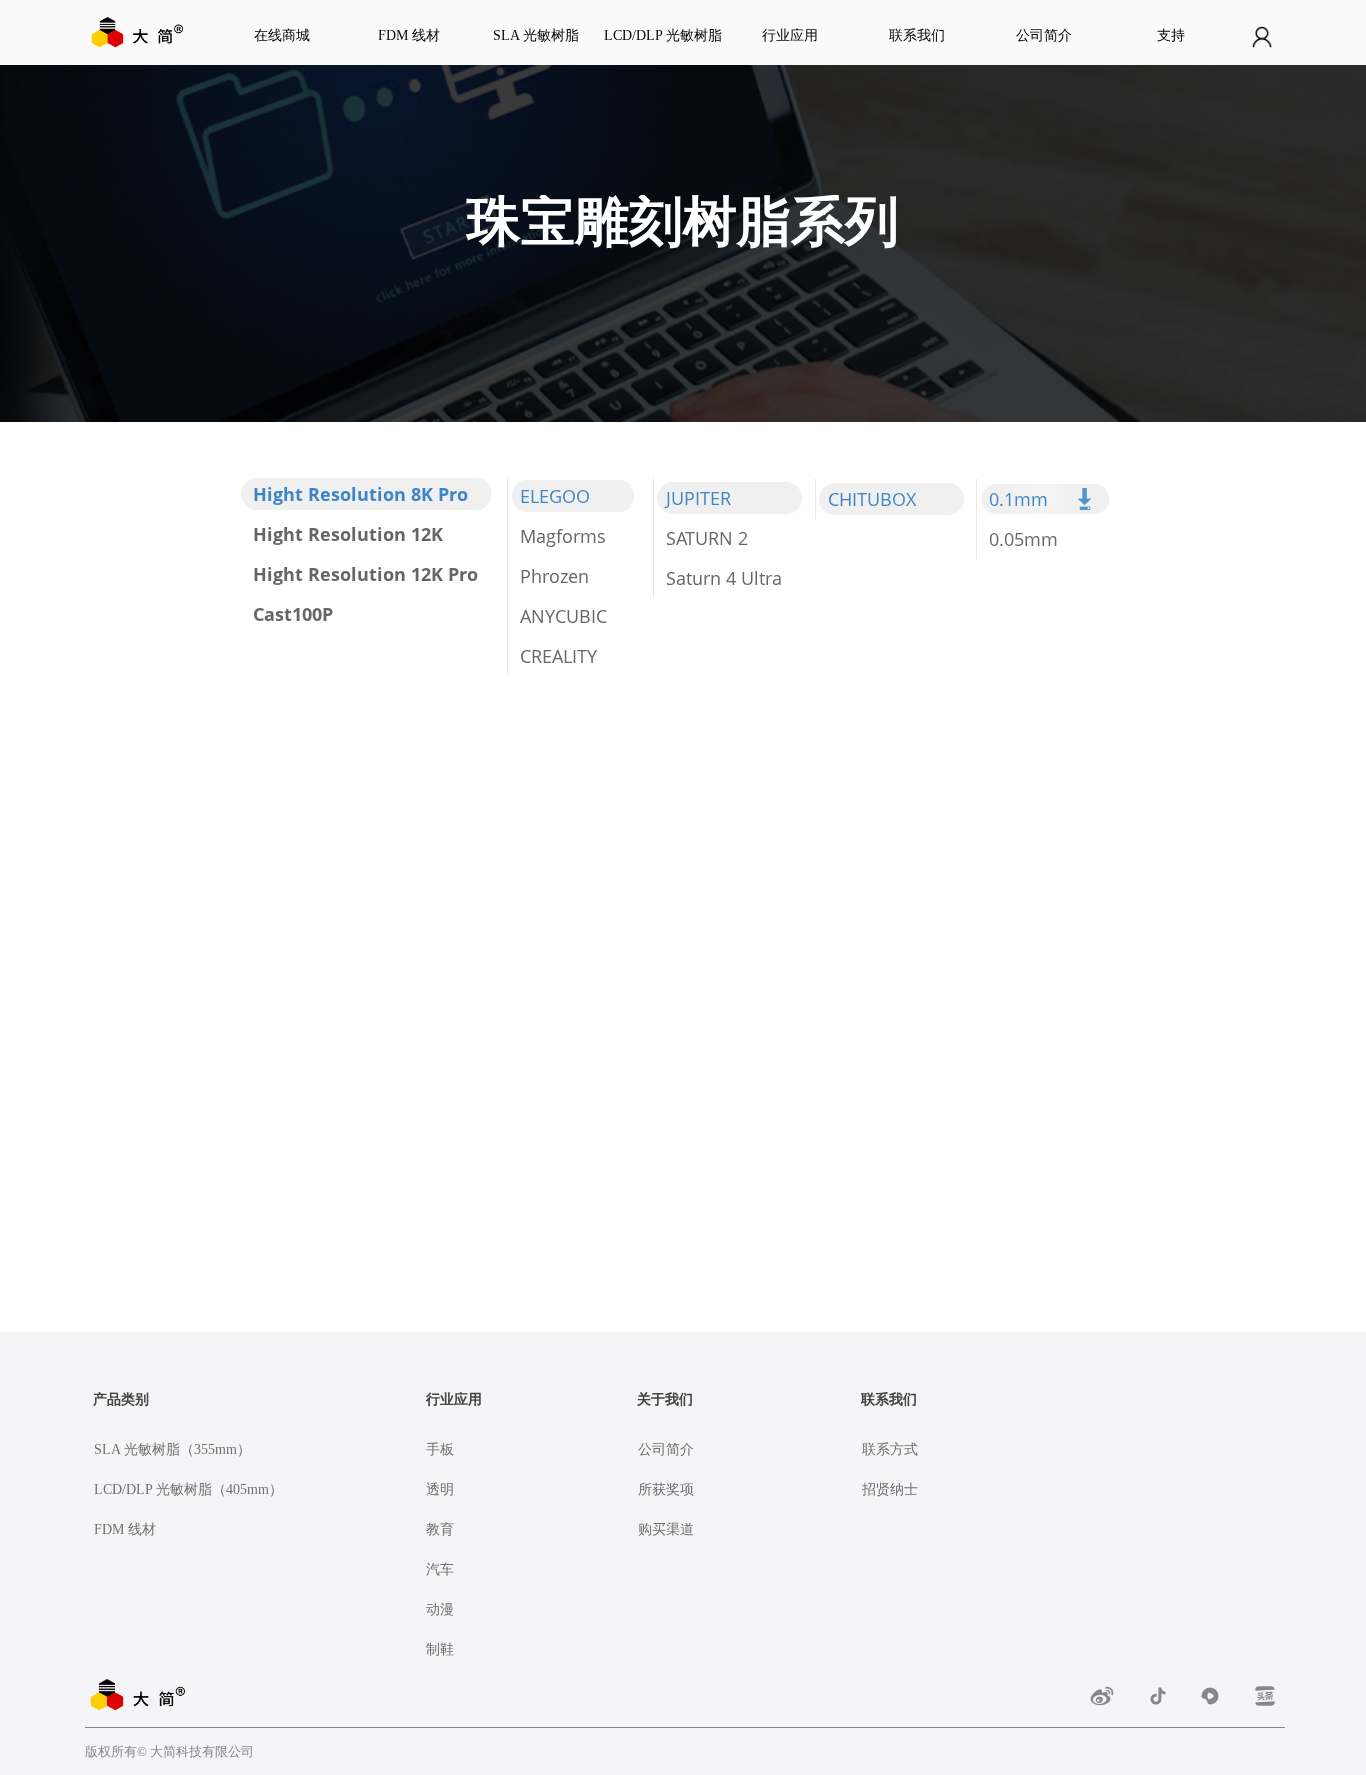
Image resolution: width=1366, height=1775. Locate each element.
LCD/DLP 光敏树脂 (663, 35)
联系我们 (917, 35)
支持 (1171, 35)
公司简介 (1044, 35)
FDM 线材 (409, 35)
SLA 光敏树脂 (536, 35)
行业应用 (790, 35)
